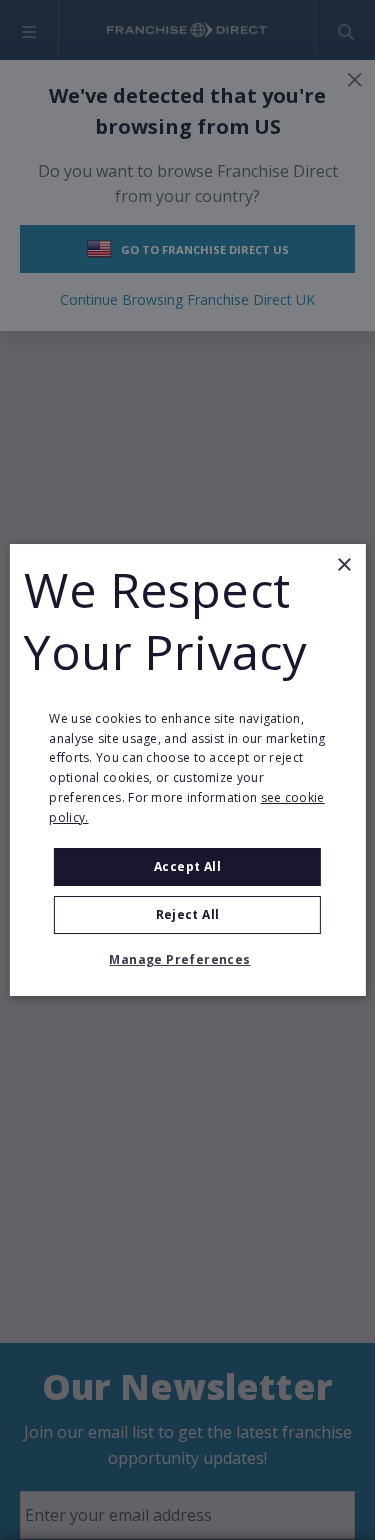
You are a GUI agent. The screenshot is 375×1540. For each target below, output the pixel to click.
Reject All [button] (188, 914)
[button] (187, 960)
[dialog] (187, 770)
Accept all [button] (187, 866)
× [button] (343, 565)
